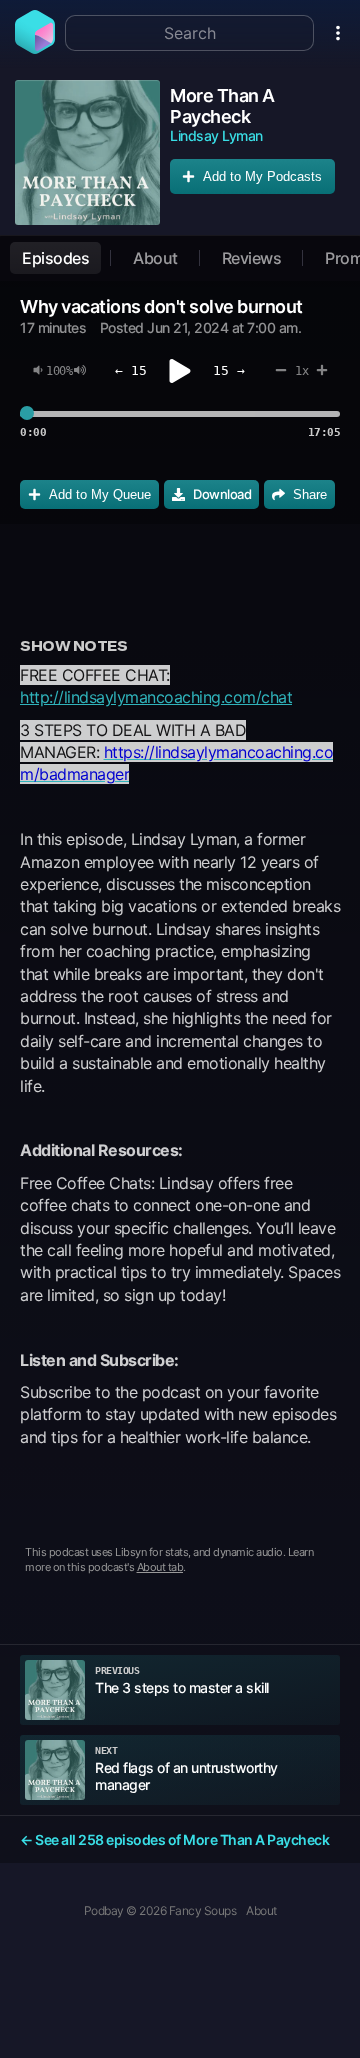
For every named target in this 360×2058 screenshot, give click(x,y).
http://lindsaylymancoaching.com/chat (156, 697)
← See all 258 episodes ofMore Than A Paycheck (174, 1839)
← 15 (131, 370)
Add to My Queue (100, 494)
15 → (229, 370)
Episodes (55, 258)
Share (310, 494)
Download (222, 494)
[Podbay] (35, 48)
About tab (160, 1567)
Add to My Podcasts (262, 176)
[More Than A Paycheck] (87, 152)
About (155, 258)
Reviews (252, 258)
